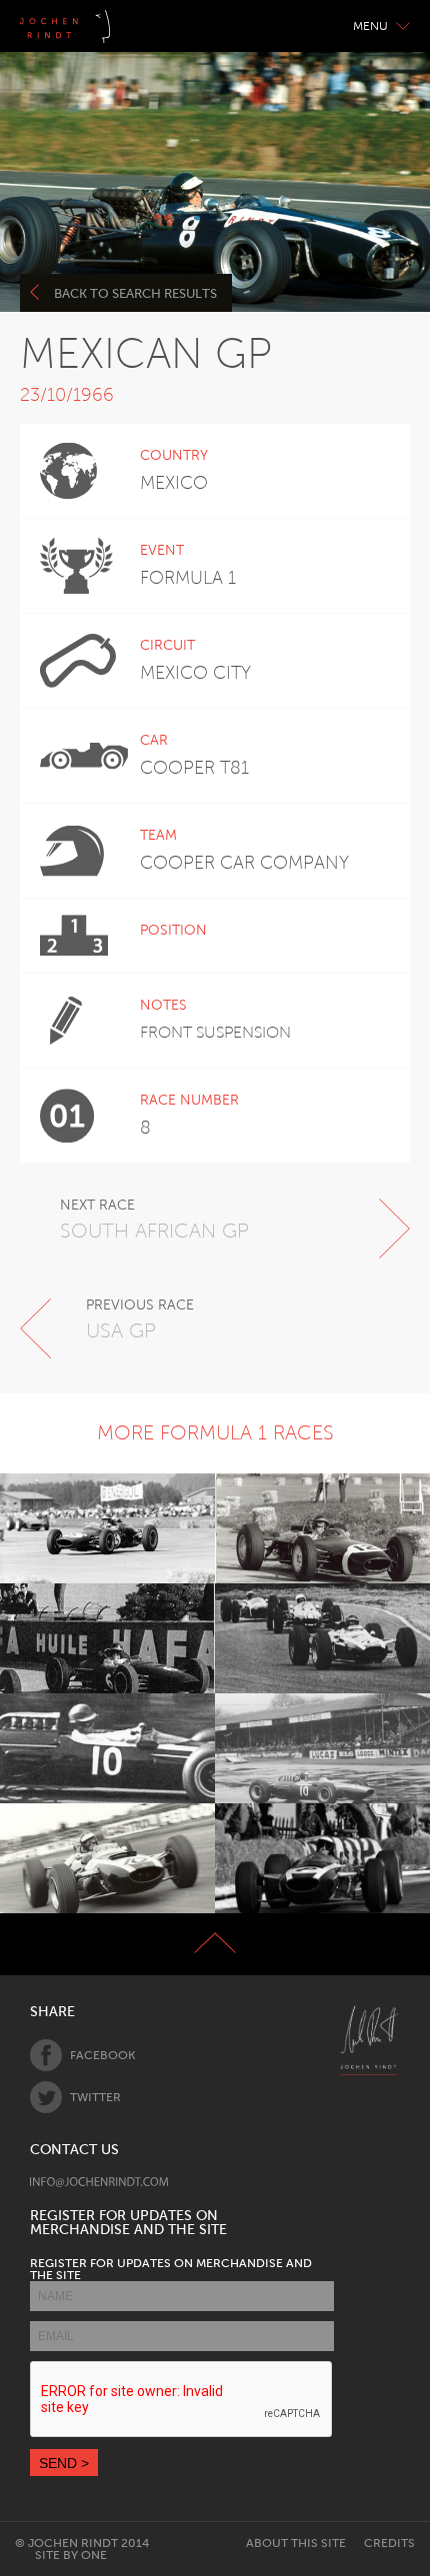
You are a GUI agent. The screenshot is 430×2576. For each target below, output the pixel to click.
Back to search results (135, 293)
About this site (296, 2543)
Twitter (95, 2097)
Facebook (102, 2055)
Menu (370, 26)
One (94, 2555)
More (96, 1528)
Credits (389, 2543)
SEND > (64, 2463)
